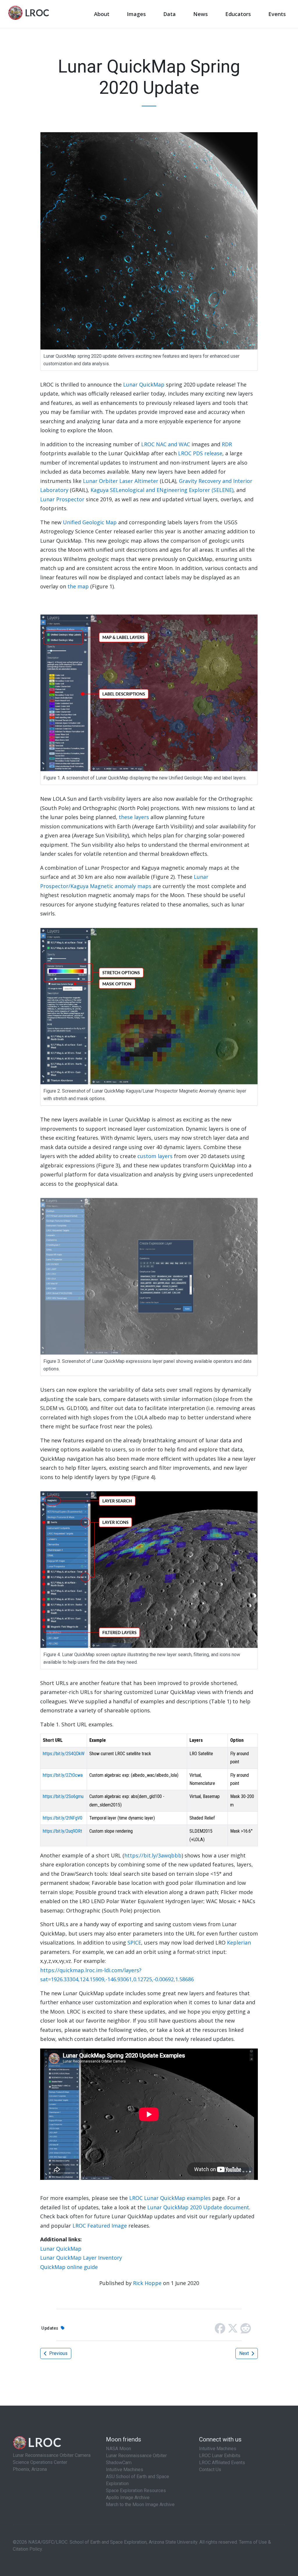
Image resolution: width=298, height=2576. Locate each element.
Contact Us (210, 2470)
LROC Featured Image (100, 2226)
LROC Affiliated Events (222, 2463)
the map (78, 586)
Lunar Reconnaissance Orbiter (136, 2456)
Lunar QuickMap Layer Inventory (81, 2258)
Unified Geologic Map (90, 522)
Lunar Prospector (62, 499)
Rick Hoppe (147, 2283)
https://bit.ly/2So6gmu (63, 1796)
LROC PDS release (200, 453)
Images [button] (136, 14)
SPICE (134, 1942)
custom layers (155, 1156)
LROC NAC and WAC (166, 444)
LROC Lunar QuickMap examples (170, 2198)
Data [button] (170, 14)
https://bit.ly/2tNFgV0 (63, 1818)
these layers (134, 817)
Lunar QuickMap (144, 384)
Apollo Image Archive (128, 2498)
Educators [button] (238, 14)
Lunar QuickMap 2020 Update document (198, 2207)
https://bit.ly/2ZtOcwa (63, 1775)
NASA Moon (118, 2449)
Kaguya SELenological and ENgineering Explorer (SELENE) (162, 490)
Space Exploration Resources (136, 2491)
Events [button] (277, 14)
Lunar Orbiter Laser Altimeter (121, 481)
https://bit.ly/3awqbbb (153, 1855)
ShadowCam (119, 2463)
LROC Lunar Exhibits (220, 2456)
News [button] (201, 14)
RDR (227, 444)
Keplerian (239, 1942)
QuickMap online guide (69, 2267)
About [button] (102, 14)
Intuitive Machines (125, 2470)
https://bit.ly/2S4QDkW (64, 1754)
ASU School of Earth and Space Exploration (138, 2480)
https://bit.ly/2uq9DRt (62, 1831)
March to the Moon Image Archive (140, 2504)
